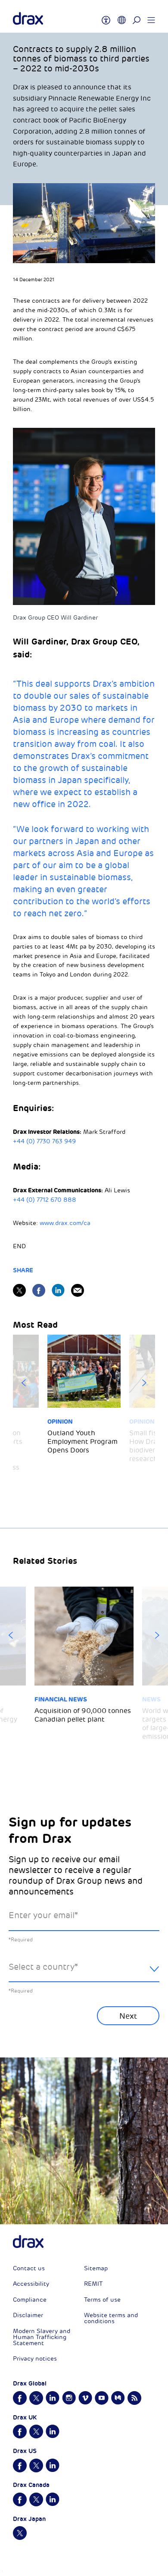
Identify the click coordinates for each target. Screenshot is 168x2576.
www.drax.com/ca (65, 1223)
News (151, 1699)
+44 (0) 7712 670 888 (45, 1200)
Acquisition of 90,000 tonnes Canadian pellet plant (83, 1715)
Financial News (61, 1699)
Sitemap (96, 2268)
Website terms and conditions (111, 2318)
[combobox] (84, 1974)
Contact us (29, 2268)
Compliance (30, 2300)
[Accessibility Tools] (106, 16)
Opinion (60, 1422)
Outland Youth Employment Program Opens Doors (82, 1442)
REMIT (93, 2284)
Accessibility (31, 2284)
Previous (24, 1383)
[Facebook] (39, 1290)
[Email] (78, 1290)
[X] (19, 1290)
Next (144, 1383)
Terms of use (102, 2300)
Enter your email (43, 1915)
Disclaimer (28, 2315)
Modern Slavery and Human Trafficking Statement (42, 2337)
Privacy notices (35, 2359)
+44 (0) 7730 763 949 (44, 1141)
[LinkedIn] (58, 1290)
